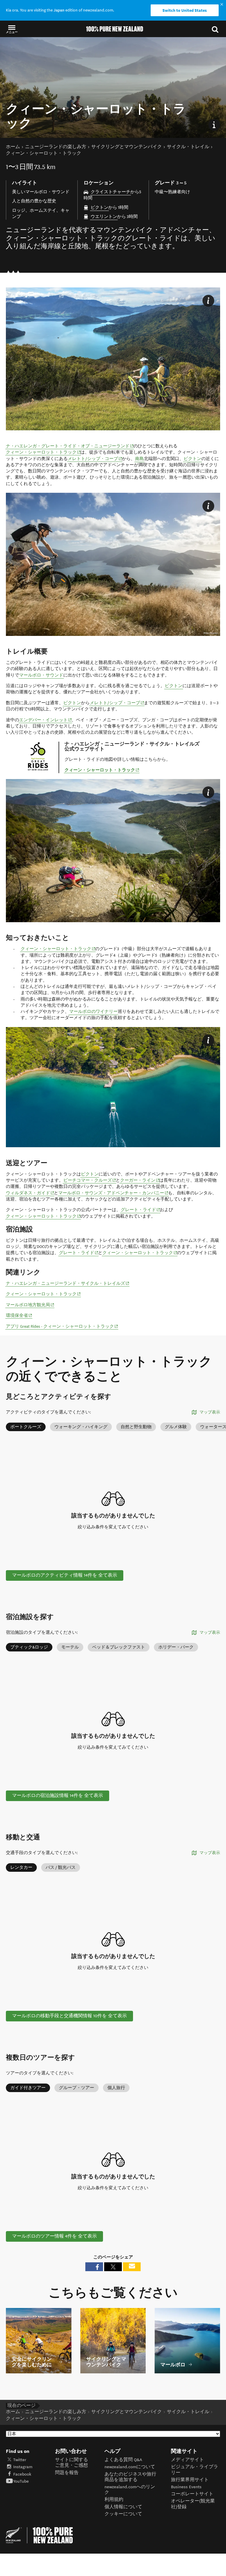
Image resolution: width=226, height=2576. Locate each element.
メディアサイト (187, 2460)
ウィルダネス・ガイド (30, 1193)
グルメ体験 (176, 1427)
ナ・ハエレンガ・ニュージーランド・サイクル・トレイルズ (68, 1283)
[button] (12, 29)
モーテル (70, 1647)
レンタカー (21, 1867)
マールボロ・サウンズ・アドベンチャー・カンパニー (113, 1193)
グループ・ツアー (77, 2088)
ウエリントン (104, 217)
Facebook (22, 2474)
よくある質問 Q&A (123, 2460)
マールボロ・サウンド (41, 675)
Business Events (186, 2487)
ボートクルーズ (26, 1427)
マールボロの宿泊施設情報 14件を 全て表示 (58, 1796)
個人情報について (123, 2507)
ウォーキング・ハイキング (81, 1427)
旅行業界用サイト (190, 2480)
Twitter (20, 2460)
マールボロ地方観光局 (30, 1305)
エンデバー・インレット (46, 720)
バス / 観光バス (61, 1867)
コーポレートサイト (192, 2494)
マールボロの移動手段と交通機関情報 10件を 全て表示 (69, 2016)
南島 (139, 459)
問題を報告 (67, 2473)
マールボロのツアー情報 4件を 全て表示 (54, 2236)
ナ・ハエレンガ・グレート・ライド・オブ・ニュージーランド (70, 446)
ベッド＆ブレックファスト (119, 1647)
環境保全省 (19, 1315)
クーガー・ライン (140, 1180)
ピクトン (99, 207)
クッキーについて (123, 2514)
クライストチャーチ (110, 192)
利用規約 (114, 2500)
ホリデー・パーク (176, 1647)
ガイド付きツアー (28, 2088)
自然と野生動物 (136, 1427)
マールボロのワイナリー (93, 1012)
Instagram (23, 2467)
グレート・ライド (141, 1210)
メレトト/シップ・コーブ (95, 459)
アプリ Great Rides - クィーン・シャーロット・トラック (62, 1326)
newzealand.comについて (130, 2467)
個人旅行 (116, 2088)
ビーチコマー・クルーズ (90, 1180)
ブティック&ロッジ (29, 1647)
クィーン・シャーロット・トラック (43, 452)
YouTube (21, 2481)
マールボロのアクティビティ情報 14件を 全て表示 (65, 1575)
